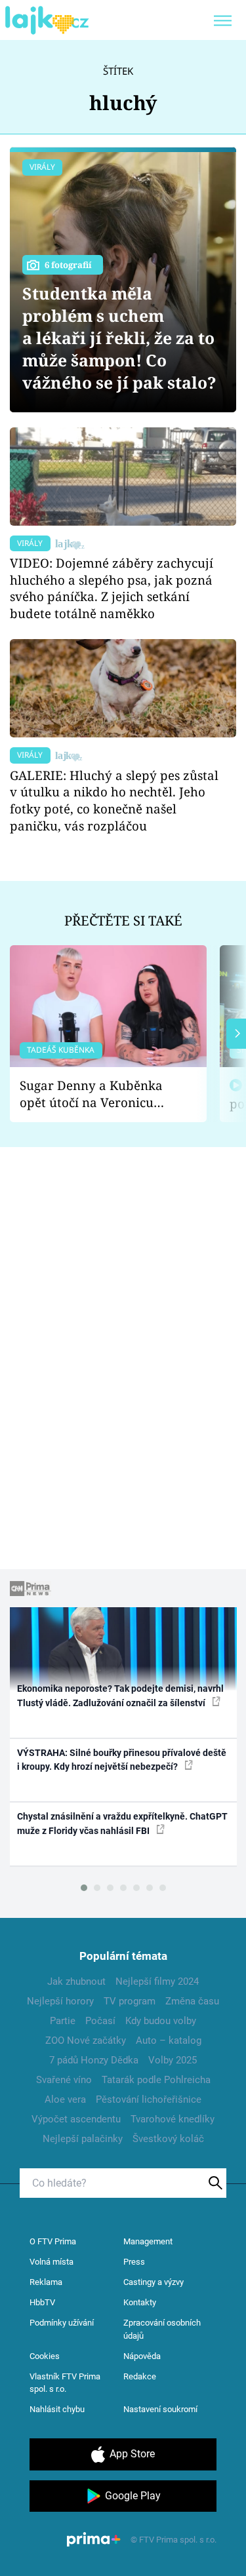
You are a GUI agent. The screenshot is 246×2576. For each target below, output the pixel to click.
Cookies (45, 2356)
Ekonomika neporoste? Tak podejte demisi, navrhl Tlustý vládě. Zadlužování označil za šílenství (120, 1695)
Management (148, 2241)
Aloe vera (65, 2099)
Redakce (140, 2376)
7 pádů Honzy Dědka (94, 2060)
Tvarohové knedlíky (173, 2119)
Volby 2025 (173, 2060)
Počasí (100, 2021)
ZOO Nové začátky (86, 2040)
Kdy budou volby (161, 2021)
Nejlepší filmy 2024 (157, 1981)
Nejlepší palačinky (83, 2139)
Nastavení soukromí (160, 2409)
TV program (130, 2001)
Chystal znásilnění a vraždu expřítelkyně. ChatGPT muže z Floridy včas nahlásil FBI (122, 1823)
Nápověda (142, 2356)
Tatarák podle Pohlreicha (156, 2080)
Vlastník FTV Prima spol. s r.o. (65, 2383)
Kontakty (140, 2302)
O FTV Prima (53, 2241)
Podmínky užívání (62, 2323)
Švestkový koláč (168, 2139)
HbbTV (42, 2302)
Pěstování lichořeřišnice (149, 2099)
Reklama (46, 2282)
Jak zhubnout (76, 1981)
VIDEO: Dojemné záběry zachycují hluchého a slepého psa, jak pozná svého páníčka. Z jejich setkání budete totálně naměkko (112, 588)
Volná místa (51, 2262)
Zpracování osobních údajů (162, 2329)
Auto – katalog (169, 2040)
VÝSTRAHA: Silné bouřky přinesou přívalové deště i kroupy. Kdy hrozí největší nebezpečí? (122, 1760)
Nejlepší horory (60, 2001)
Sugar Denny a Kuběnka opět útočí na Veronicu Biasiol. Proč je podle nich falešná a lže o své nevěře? (98, 1094)
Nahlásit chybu (57, 2409)
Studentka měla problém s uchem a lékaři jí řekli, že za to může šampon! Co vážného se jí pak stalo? (119, 338)
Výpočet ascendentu (76, 2119)
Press (134, 2262)
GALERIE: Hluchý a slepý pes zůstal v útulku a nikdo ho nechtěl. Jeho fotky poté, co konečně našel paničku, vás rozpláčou (114, 800)
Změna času (192, 2001)
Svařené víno (64, 2080)
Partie (63, 2021)
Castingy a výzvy (154, 2282)
